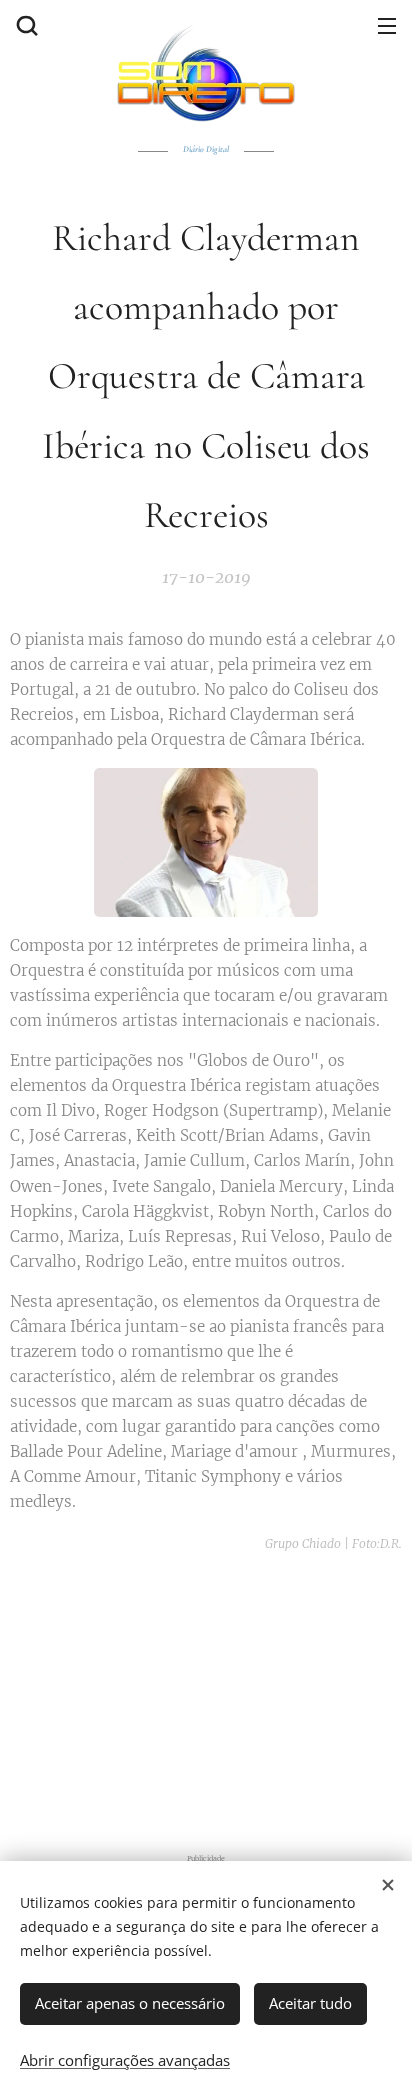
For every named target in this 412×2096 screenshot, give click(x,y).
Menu (387, 25)
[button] (25, 25)
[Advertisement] (211, 1696)
